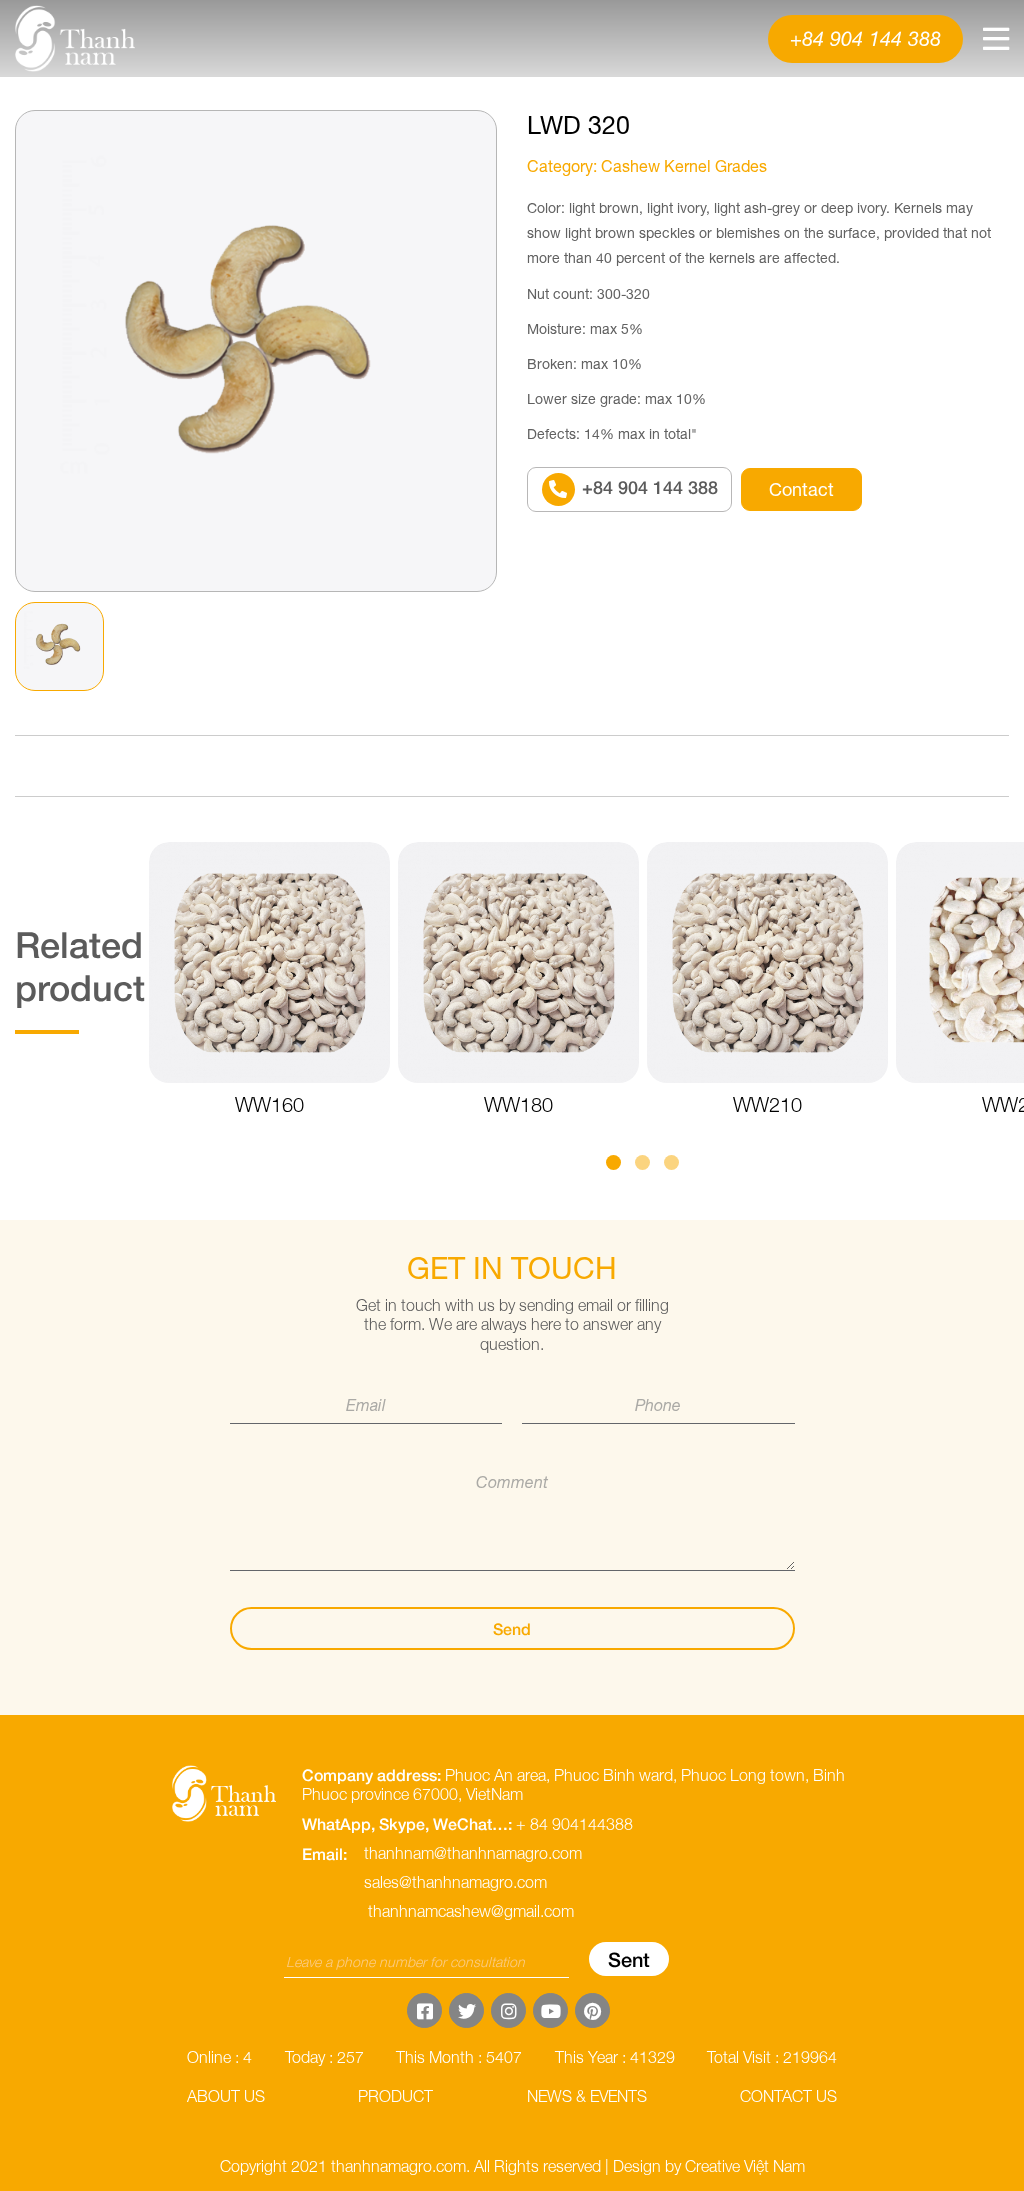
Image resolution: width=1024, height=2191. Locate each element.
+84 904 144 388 (865, 38)
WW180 (518, 1104)
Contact (801, 489)
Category (560, 166)
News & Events (587, 2096)
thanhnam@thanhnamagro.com (473, 1853)
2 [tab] (642, 1162)
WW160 (269, 1104)
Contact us (788, 2096)
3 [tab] (671, 1162)
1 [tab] (613, 1162)
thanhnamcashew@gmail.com (471, 1911)
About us (226, 2096)
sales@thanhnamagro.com (455, 1882)
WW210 (767, 1104)
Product (50, 77)
